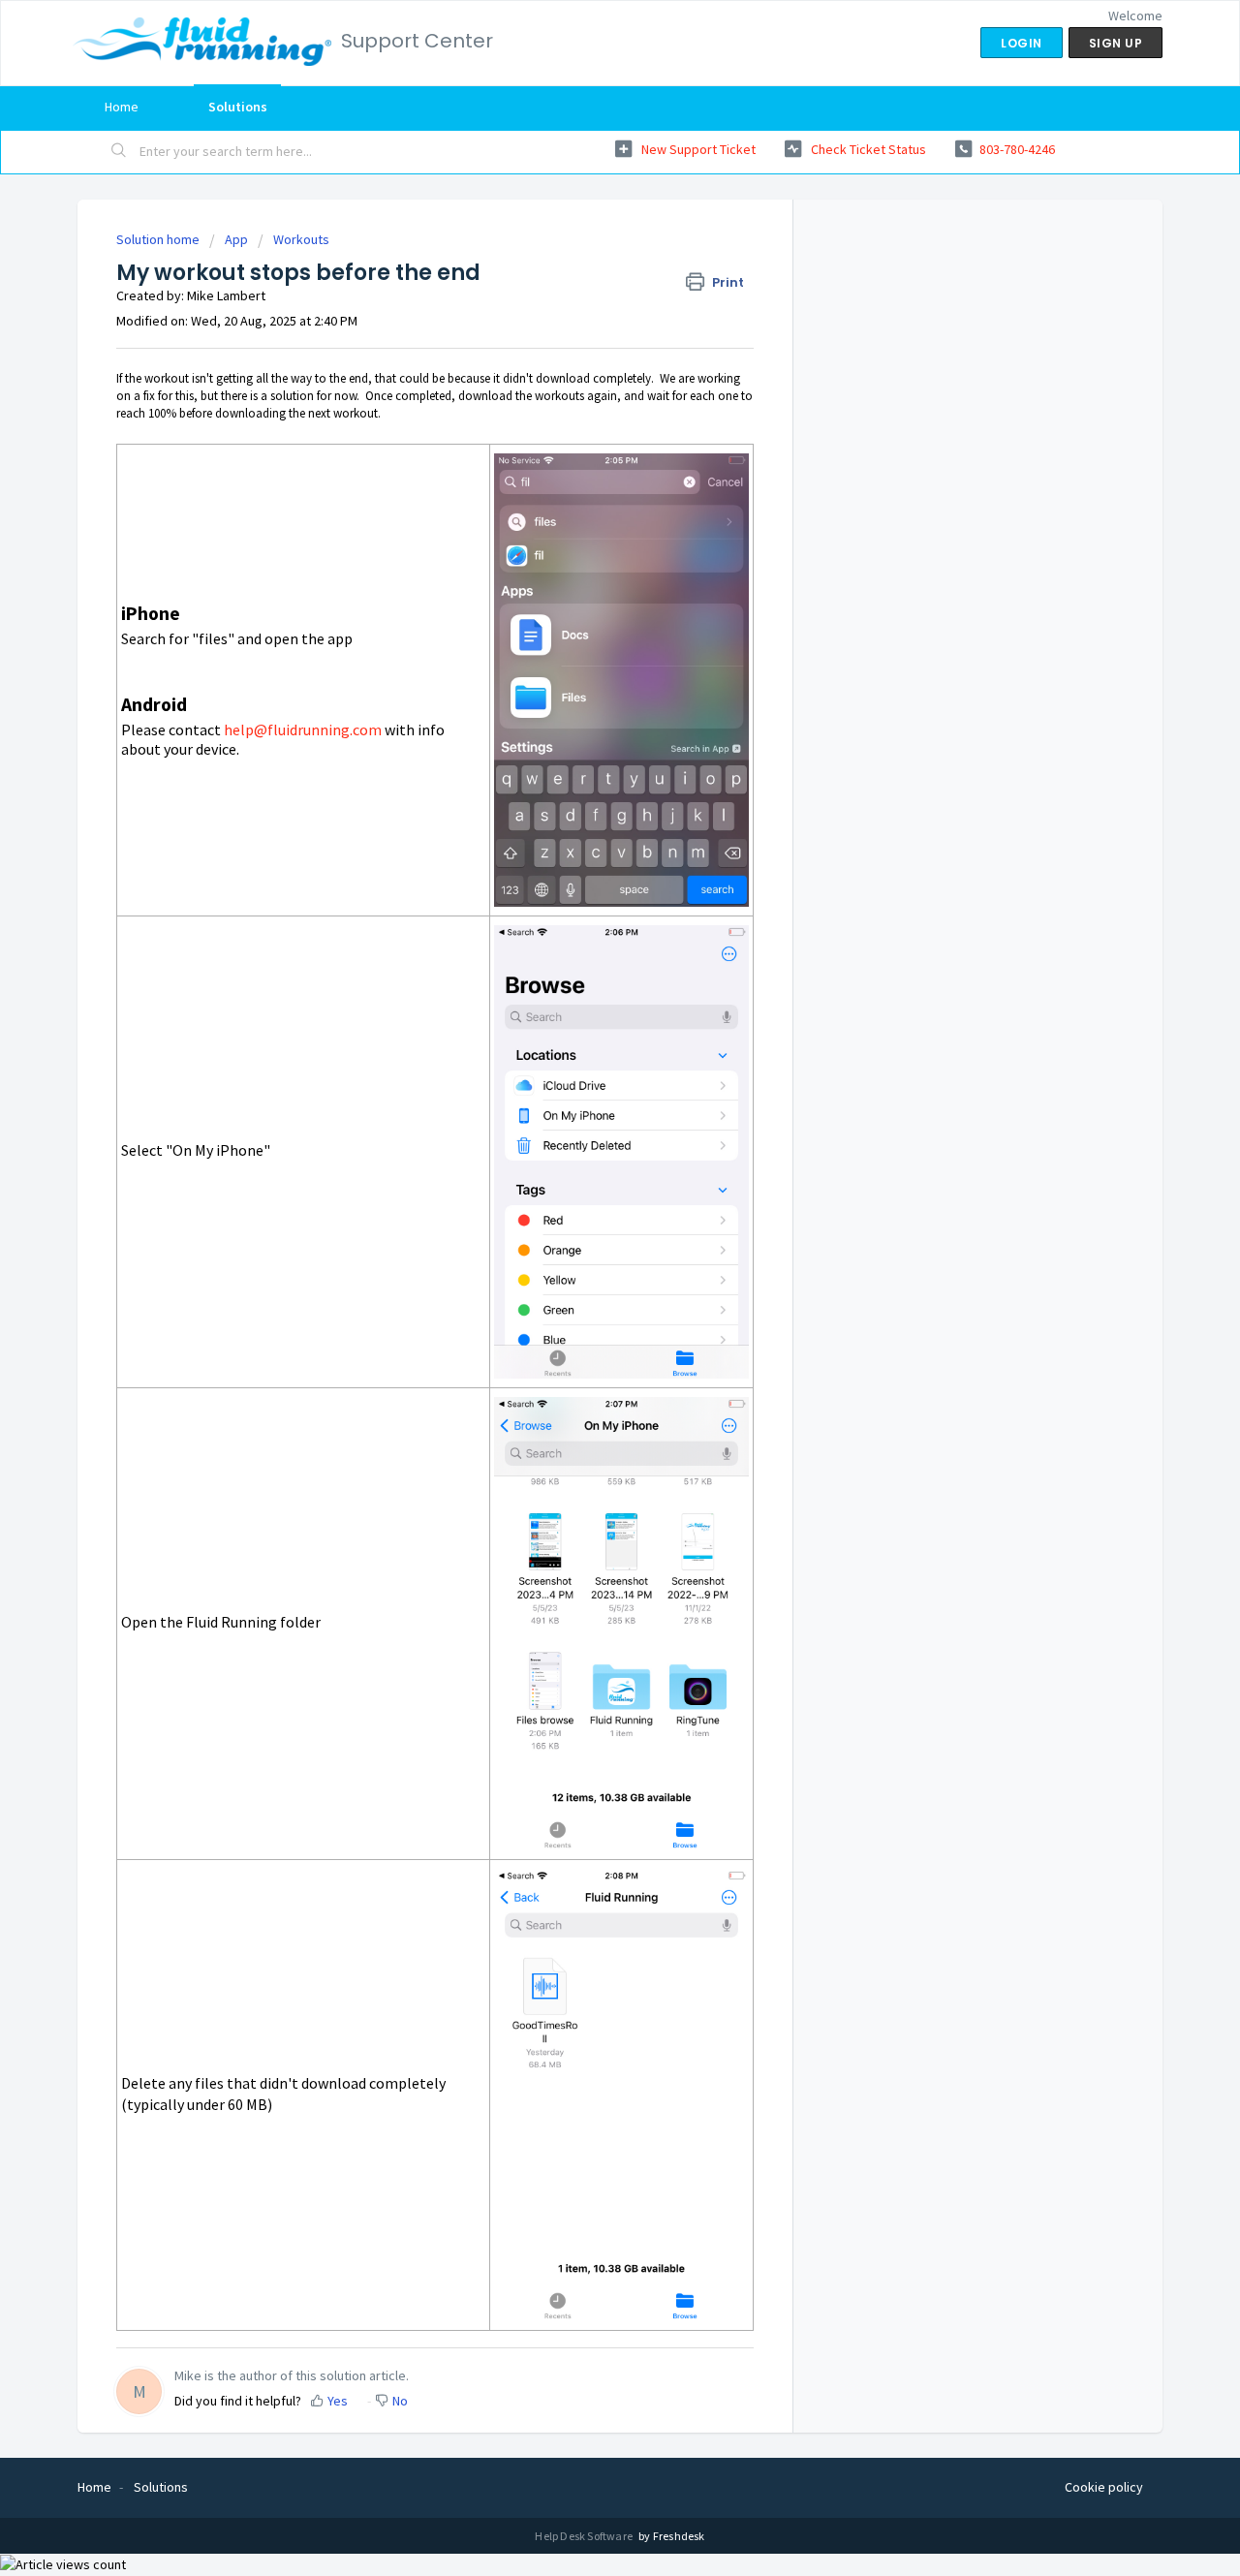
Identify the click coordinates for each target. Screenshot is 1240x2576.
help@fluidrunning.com (303, 729)
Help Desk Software (585, 2536)
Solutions (238, 107)
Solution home (159, 239)
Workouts (301, 239)
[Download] (584, 1064)
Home (122, 107)
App (236, 239)
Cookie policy (1104, 2487)
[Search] (119, 152)
